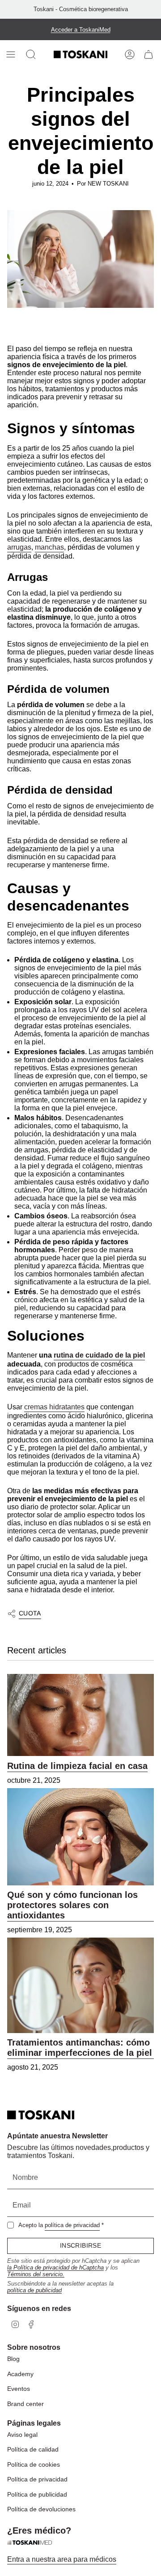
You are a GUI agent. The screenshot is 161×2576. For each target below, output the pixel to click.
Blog (13, 2359)
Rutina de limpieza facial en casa (77, 1766)
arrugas (19, 547)
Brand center (25, 2404)
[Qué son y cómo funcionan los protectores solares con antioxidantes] (80, 1837)
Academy (20, 2374)
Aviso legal (22, 2435)
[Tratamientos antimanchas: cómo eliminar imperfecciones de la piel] (80, 1985)
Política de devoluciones (41, 2509)
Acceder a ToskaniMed (81, 30)
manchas (49, 547)
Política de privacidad (37, 2479)
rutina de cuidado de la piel (99, 1355)
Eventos (19, 2389)
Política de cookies (34, 2464)
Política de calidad (33, 2449)
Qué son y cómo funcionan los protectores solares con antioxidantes (72, 1905)
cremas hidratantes (54, 1407)
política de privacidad (72, 2225)
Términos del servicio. (36, 2274)
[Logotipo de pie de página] (41, 2115)
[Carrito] (148, 54)
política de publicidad (34, 2290)
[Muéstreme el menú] (12, 54)
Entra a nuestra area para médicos (62, 2559)
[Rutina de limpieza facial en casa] (80, 1715)
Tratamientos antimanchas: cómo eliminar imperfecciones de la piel (80, 2048)
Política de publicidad (37, 2494)
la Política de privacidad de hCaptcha (55, 2267)
